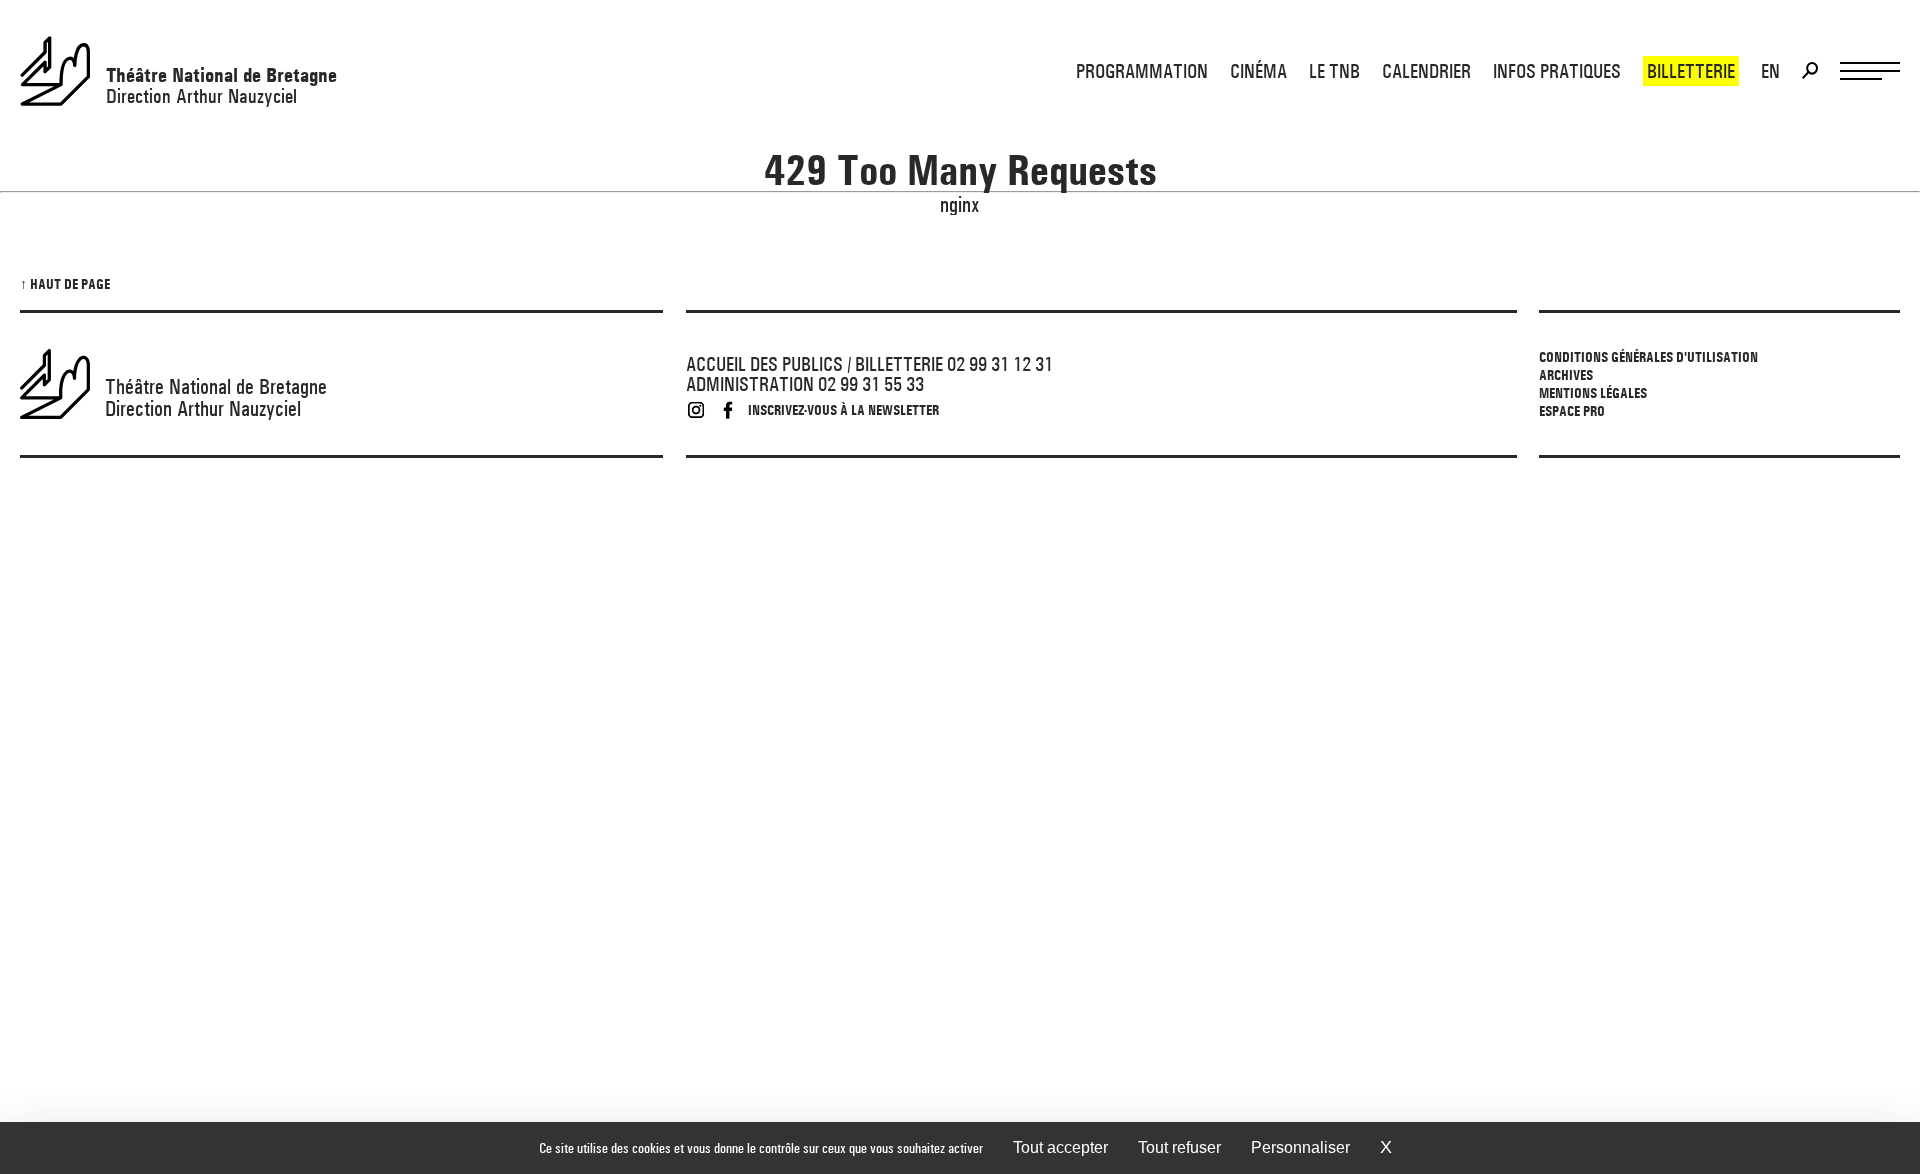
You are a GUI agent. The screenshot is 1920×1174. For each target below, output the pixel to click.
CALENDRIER (1426, 71)
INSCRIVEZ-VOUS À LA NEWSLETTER (843, 410)
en (1770, 71)
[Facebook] (728, 410)
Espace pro (1572, 411)
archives (1566, 375)
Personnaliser (1300, 1147)
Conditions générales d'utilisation (1648, 357)
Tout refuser (1179, 1147)
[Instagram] (696, 410)
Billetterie (1691, 71)
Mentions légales (1593, 393)
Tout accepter (1060, 1147)
